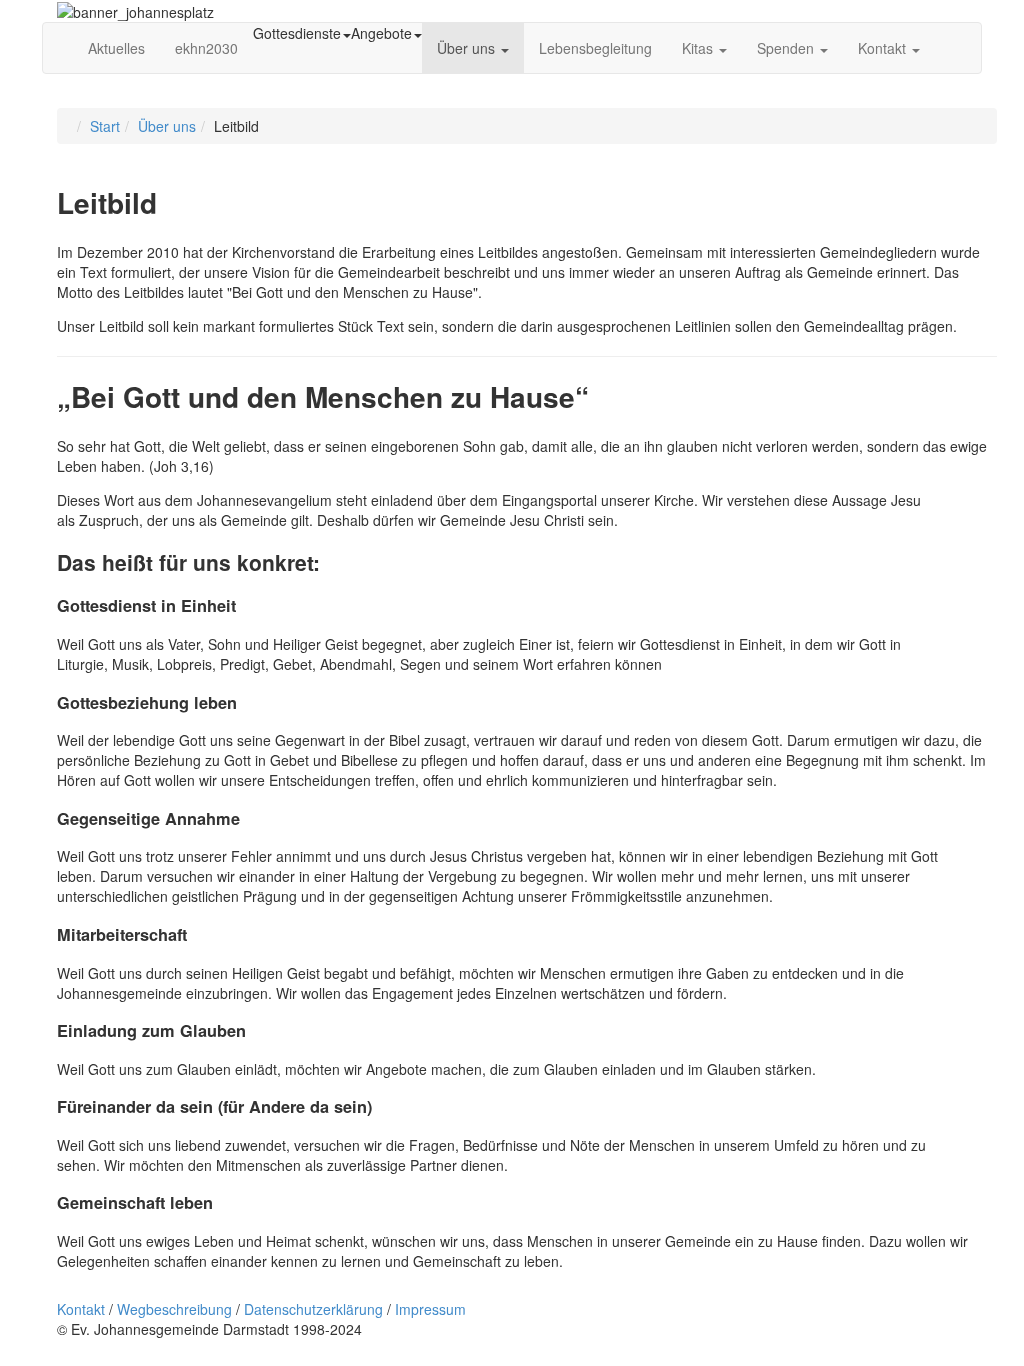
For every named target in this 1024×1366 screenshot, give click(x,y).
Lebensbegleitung (595, 48)
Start (105, 126)
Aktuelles (116, 48)
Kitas (699, 48)
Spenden (787, 48)
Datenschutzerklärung (313, 1309)
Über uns (468, 48)
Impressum (430, 1309)
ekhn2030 (206, 48)
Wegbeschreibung (174, 1309)
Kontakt (884, 48)
